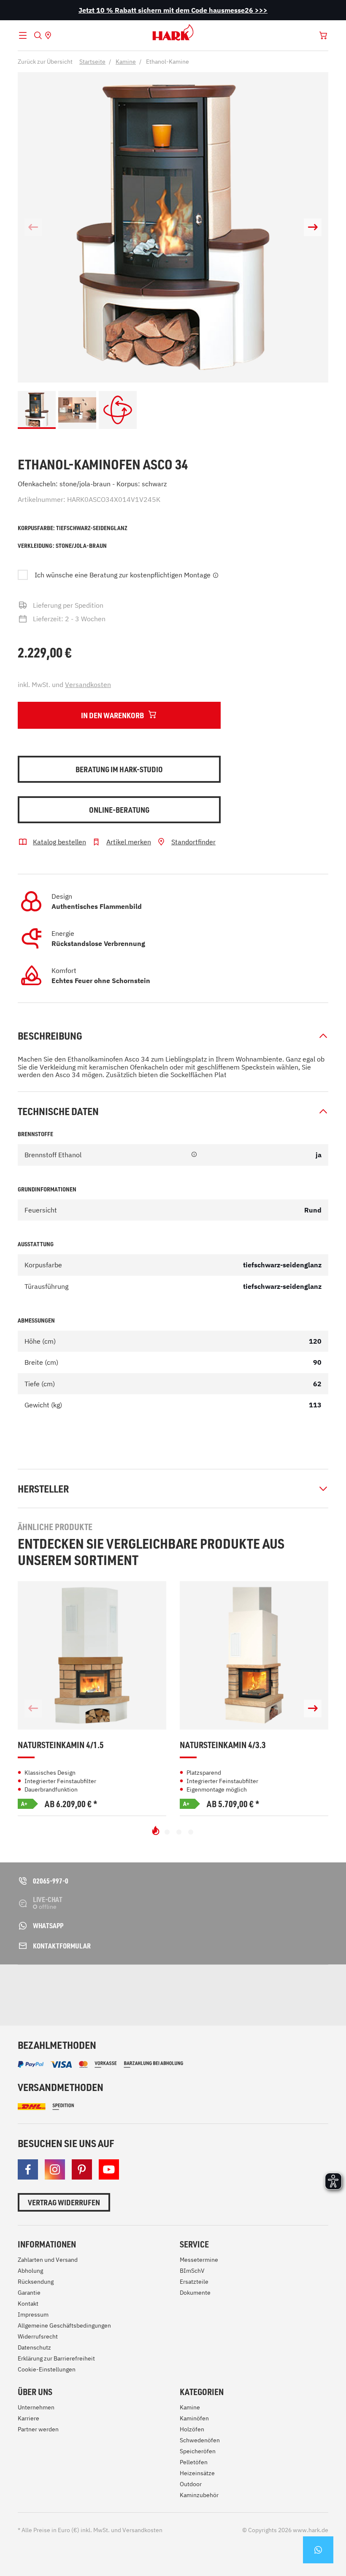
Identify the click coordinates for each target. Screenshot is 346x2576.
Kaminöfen (194, 2418)
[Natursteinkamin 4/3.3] (254, 1655)
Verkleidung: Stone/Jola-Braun (62, 546)
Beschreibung (50, 1036)
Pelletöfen (194, 2462)
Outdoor (191, 2484)
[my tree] (114, 1987)
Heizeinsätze (197, 2473)
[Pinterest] (82, 2169)
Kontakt (28, 2304)
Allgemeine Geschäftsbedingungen (64, 2325)
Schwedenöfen (200, 2440)
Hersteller (43, 1489)
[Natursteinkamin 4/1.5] (92, 1655)
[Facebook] (28, 2169)
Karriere (28, 2418)
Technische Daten (58, 1111)
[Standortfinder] (48, 35)
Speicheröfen (198, 2451)
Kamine (190, 2407)
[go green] (40, 1987)
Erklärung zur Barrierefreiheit (56, 2358)
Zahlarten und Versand (48, 2260)
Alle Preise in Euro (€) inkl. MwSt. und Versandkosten (90, 2530)
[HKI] (179, 1987)
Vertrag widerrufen (64, 2202)
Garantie (29, 2293)
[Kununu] (315, 1995)
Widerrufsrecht (38, 2336)
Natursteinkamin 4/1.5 (61, 1745)
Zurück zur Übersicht (45, 62)
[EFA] (248, 1987)
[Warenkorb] (323, 35)
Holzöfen (192, 2429)
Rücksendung (36, 2282)
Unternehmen (36, 2407)
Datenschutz (34, 2347)
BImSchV (192, 2271)
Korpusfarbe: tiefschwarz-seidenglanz (73, 528)
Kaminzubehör (199, 2495)
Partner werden (38, 2429)
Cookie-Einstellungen (47, 2369)
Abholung (30, 2271)
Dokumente (195, 2293)
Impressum (33, 2315)
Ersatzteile (194, 2282)
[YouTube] (109, 2169)
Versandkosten (88, 684)
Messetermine (199, 2260)
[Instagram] (55, 2169)
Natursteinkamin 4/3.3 (223, 1745)
